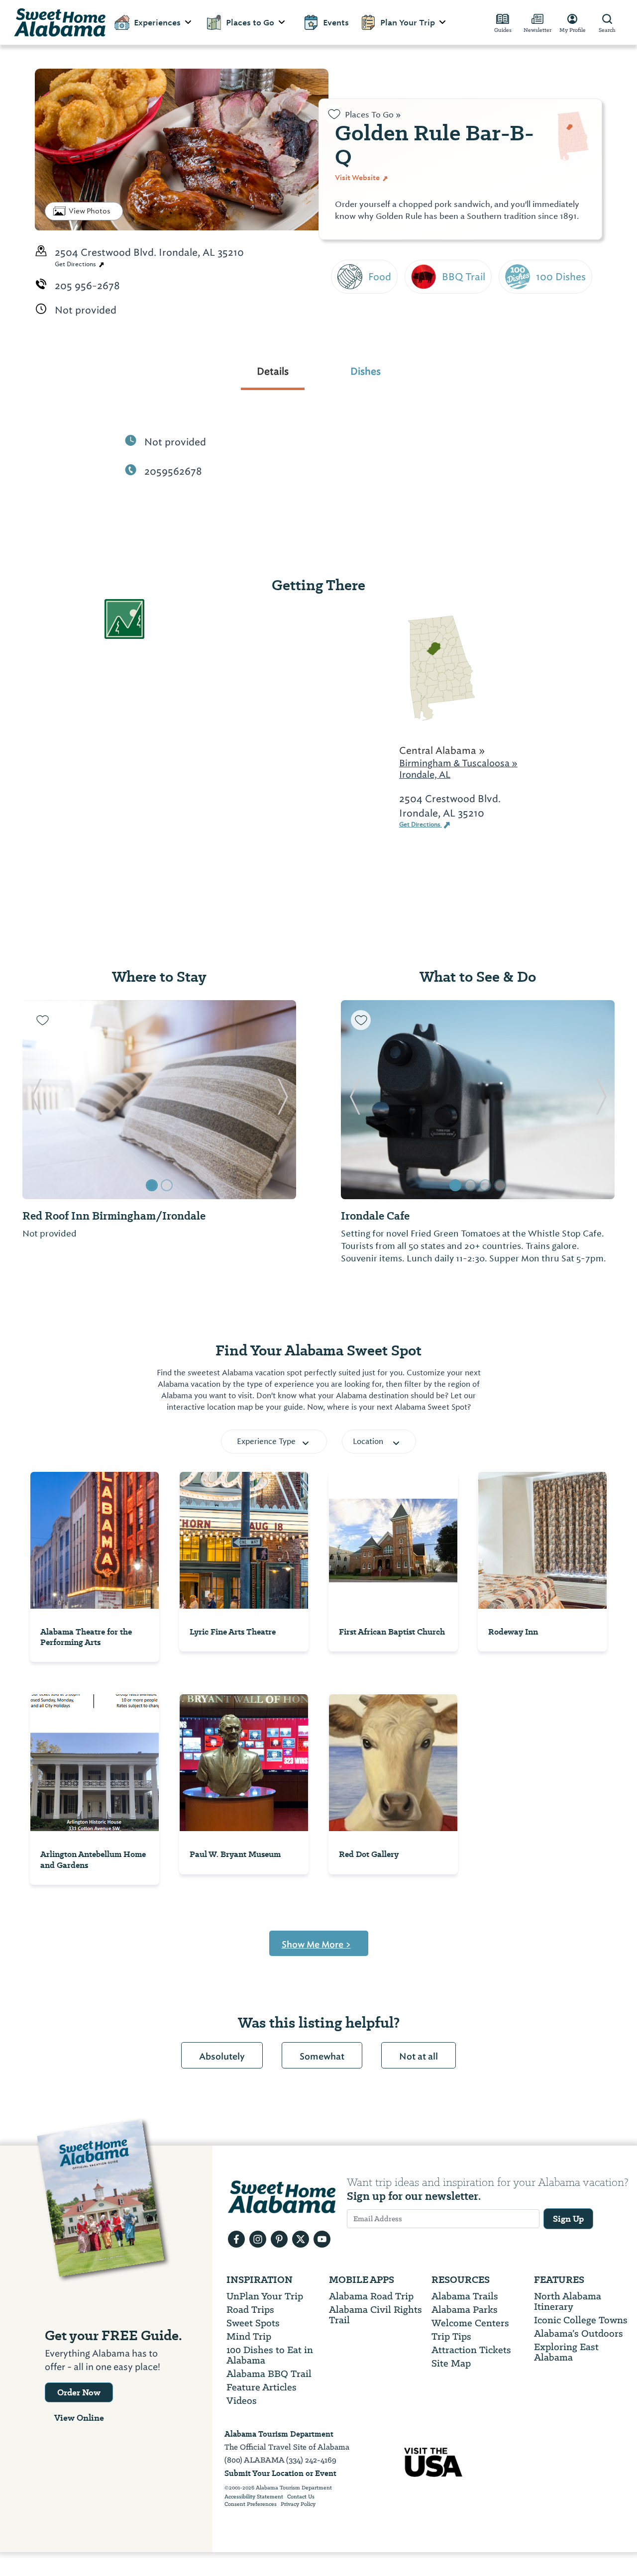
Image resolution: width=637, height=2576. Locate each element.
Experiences (157, 23)
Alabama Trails (465, 2296)
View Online (79, 2418)
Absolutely (222, 2057)
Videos (242, 2401)
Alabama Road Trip (371, 2296)
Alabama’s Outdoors (579, 2333)
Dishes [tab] (366, 371)
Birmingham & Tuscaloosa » (458, 763)
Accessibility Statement (254, 2497)
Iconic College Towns (581, 2320)
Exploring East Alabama (566, 2352)
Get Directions (76, 264)
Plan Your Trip (408, 23)
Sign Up (568, 2219)
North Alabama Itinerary (568, 2301)
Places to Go (250, 23)
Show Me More (316, 1945)
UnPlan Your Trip (265, 2296)
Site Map (451, 2363)
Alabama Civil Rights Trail (375, 2315)
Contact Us (301, 2497)
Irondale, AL (425, 774)
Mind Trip (249, 2336)
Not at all (419, 2057)
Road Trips (250, 2310)
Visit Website (358, 178)
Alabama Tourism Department (279, 2434)
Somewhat (322, 2057)
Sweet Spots (253, 2323)
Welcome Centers (470, 2323)
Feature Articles (262, 2387)
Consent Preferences (251, 2504)
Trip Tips (451, 2336)
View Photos (90, 211)
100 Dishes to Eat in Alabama (270, 2355)
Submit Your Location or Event (280, 2473)
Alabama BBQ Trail (269, 2374)
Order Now (79, 2392)
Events (336, 23)
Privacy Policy (298, 2504)
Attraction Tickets (471, 2350)
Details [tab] (273, 371)
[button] (36, 1100)
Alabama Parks (465, 2310)
